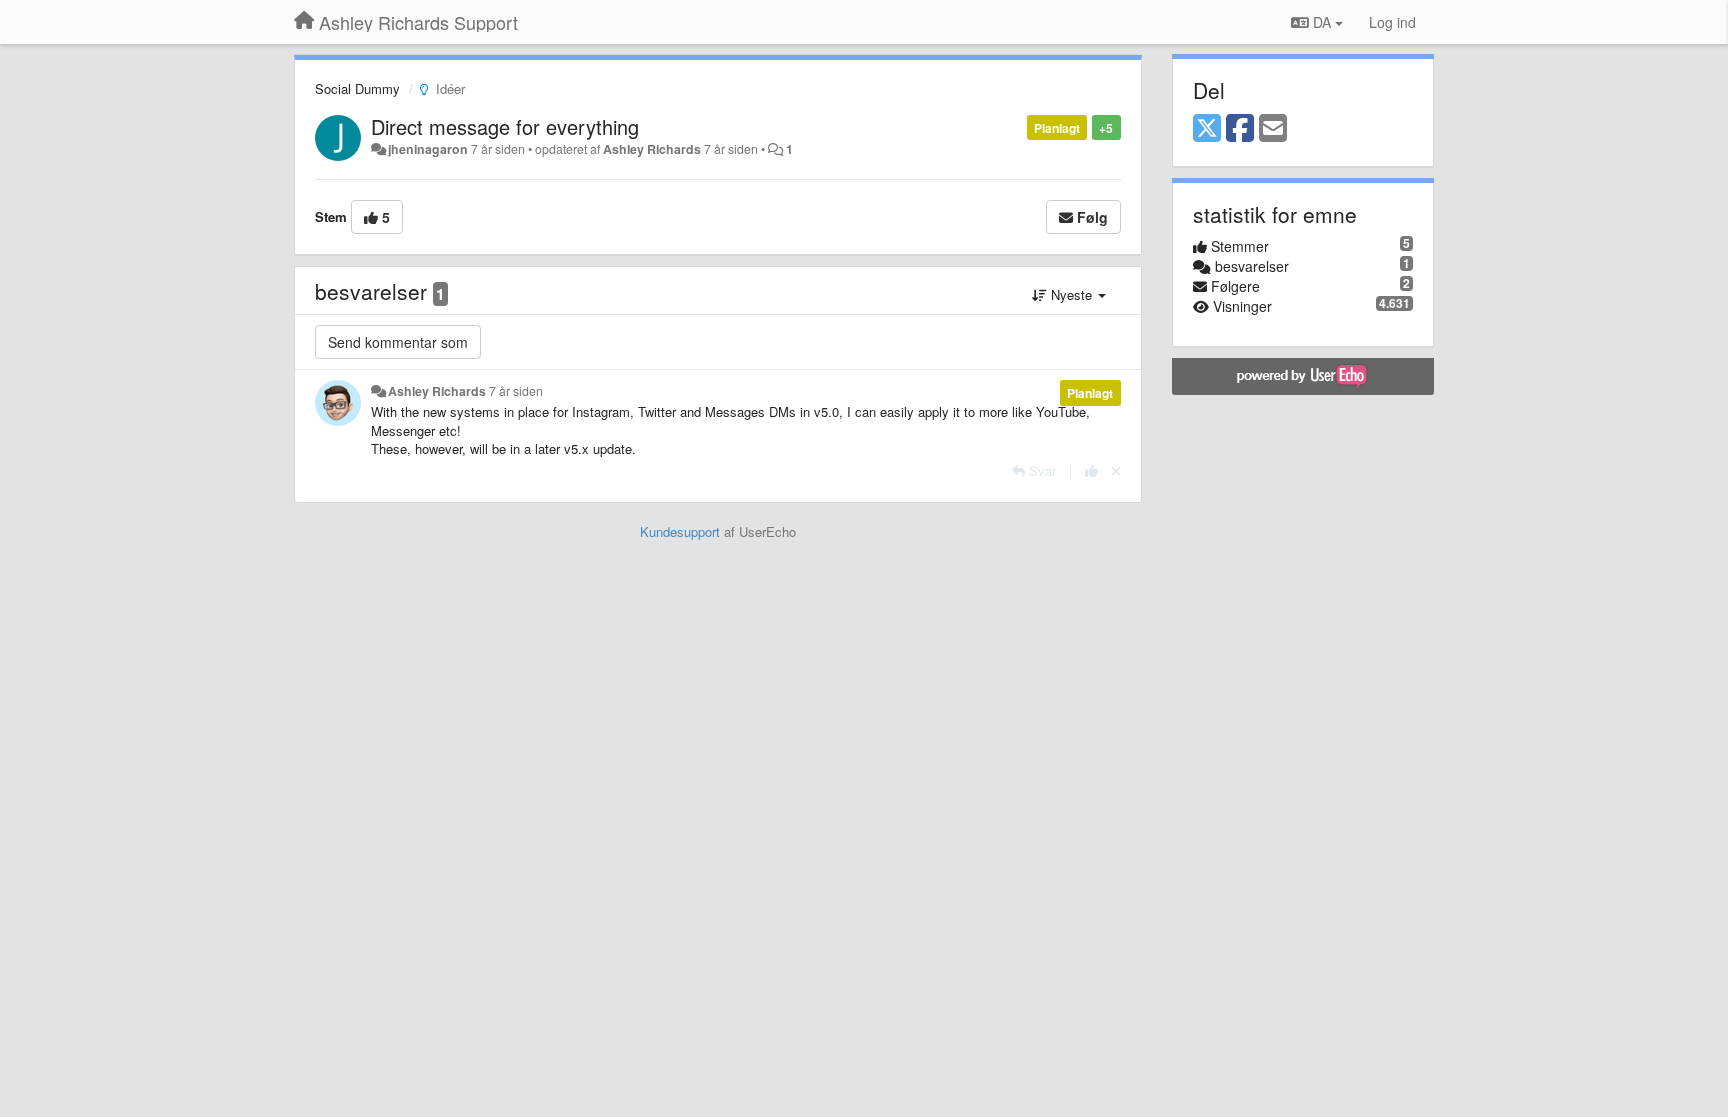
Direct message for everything (505, 126)
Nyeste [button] (1071, 294)
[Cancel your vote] (1116, 470)
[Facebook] (1240, 129)
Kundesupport (680, 531)
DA (1322, 22)
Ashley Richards (652, 149)
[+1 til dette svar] (1091, 470)
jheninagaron (428, 149)
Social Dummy (357, 88)
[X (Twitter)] (1207, 129)
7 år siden (516, 391)
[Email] (1273, 129)
